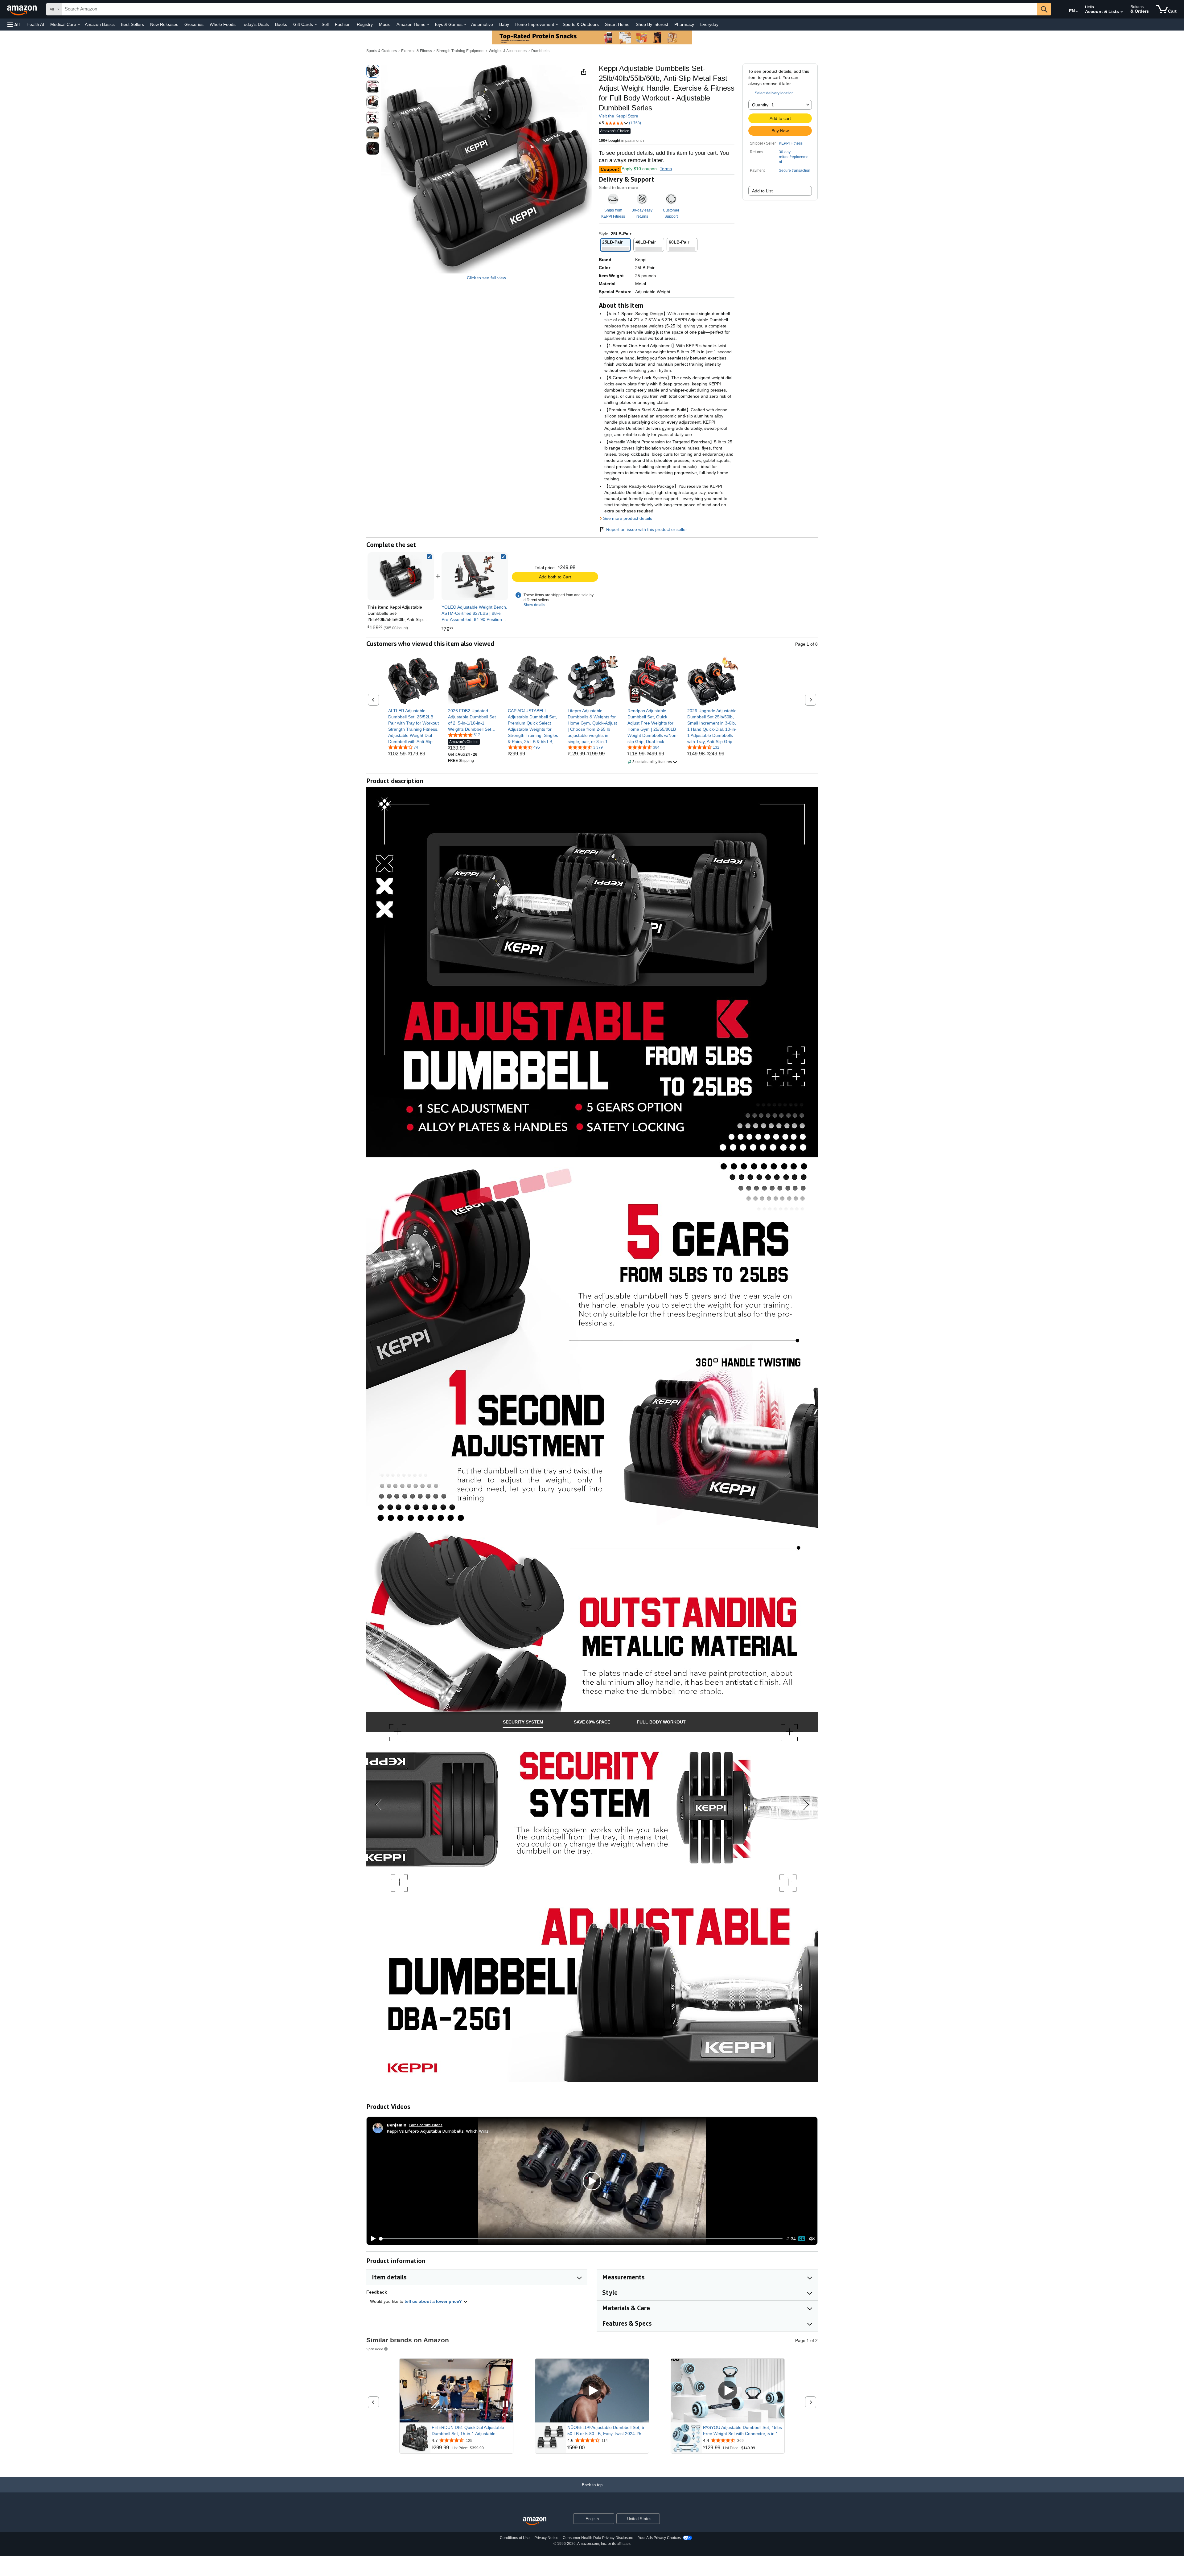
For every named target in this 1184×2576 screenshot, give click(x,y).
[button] (14, 25)
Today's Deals (255, 24)
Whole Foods (223, 24)
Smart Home (617, 24)
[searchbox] (550, 9)
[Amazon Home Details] (428, 25)
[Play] (372, 2239)
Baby (504, 24)
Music (385, 24)
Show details (534, 605)
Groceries (194, 24)
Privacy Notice (546, 2538)
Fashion (343, 24)
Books (281, 24)
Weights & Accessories (508, 51)
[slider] (581, 2239)
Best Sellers (132, 24)
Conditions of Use (515, 2538)
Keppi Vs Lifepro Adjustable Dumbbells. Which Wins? (439, 2131)
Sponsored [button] (375, 2349)
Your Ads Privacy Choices (659, 2538)
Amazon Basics (100, 24)
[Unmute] (812, 2239)
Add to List (762, 191)
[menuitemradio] (802, 2239)
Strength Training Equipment (460, 51)
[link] (475, 576)
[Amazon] (23, 9)
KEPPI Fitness (791, 143)
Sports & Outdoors (581, 24)
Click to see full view (486, 278)
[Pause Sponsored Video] (505, 2404)
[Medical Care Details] (79, 25)
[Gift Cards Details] (316, 25)
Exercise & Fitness (417, 51)
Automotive (482, 24)
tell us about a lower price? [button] (434, 2301)
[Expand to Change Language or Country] (1077, 12)
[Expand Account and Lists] (1122, 12)
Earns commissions (426, 2125)
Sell (325, 24)
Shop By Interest (652, 24)
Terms (666, 169)
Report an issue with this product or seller (647, 529)
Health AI (35, 24)
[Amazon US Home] (535, 2521)
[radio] (373, 71)
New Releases (164, 24)
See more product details (628, 518)
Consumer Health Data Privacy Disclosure (598, 2538)
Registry (365, 24)
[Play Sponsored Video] (592, 2391)
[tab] (523, 1722)
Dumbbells (540, 51)
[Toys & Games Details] (465, 25)
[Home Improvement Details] (557, 25)
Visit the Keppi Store (619, 116)
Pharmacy (684, 24)
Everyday (709, 24)
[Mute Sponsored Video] (505, 2416)
